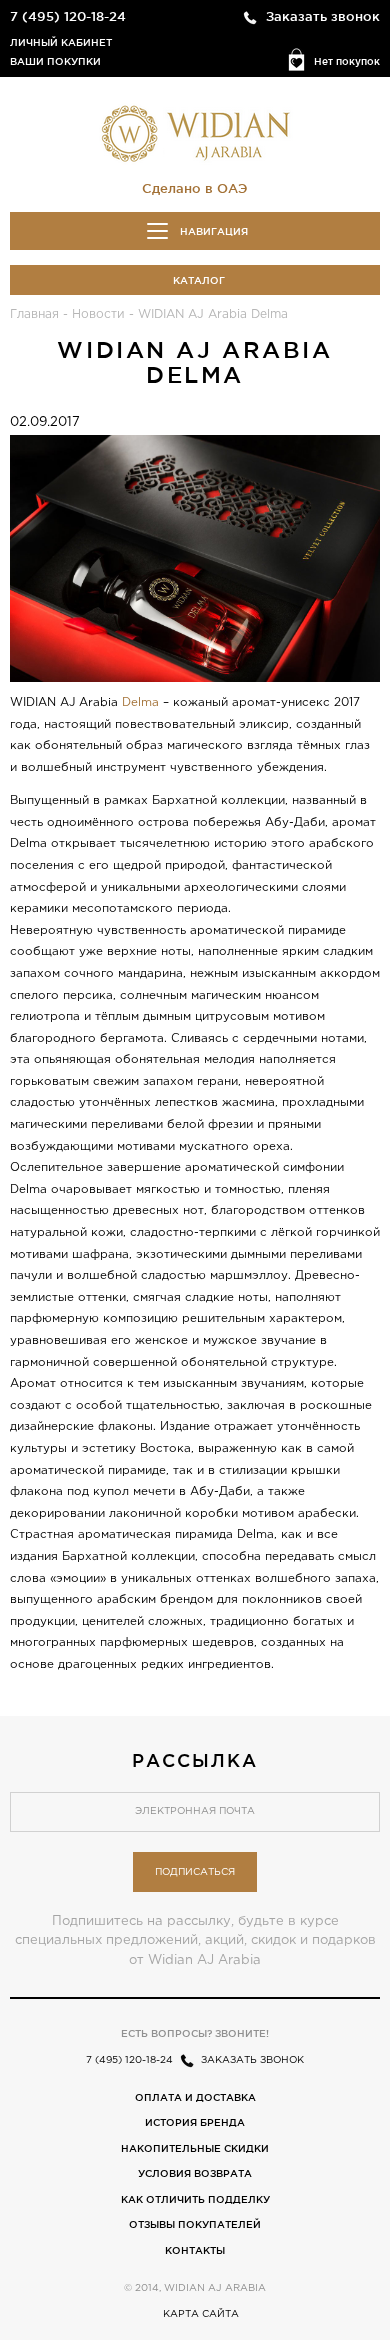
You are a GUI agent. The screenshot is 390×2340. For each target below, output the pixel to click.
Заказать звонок (323, 16)
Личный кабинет (61, 42)
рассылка (195, 1760)
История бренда (195, 2122)
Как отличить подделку (195, 2199)
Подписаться (195, 1872)
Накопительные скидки (195, 2148)
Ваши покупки (55, 61)
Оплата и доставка (195, 2097)
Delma (140, 702)
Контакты (195, 2250)
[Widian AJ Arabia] (195, 133)
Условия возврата (195, 2173)
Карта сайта (201, 2314)
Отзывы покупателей (195, 2224)
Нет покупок (347, 61)
